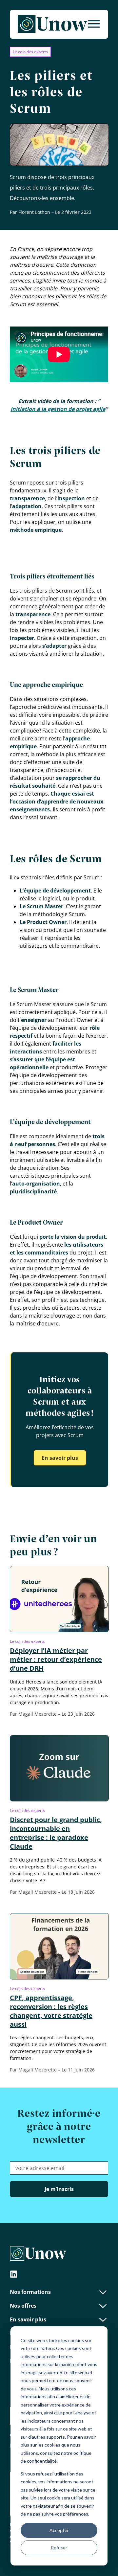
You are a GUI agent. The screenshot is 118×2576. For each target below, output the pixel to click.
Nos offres (23, 2306)
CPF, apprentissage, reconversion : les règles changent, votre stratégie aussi (51, 2011)
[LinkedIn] (14, 2275)
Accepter (59, 2530)
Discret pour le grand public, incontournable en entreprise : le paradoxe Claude (56, 1833)
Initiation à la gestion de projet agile (58, 409)
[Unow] (52, 24)
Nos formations (30, 2292)
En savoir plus (60, 1458)
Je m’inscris (59, 2189)
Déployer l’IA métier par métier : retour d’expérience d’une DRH (56, 1659)
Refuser (59, 2548)
